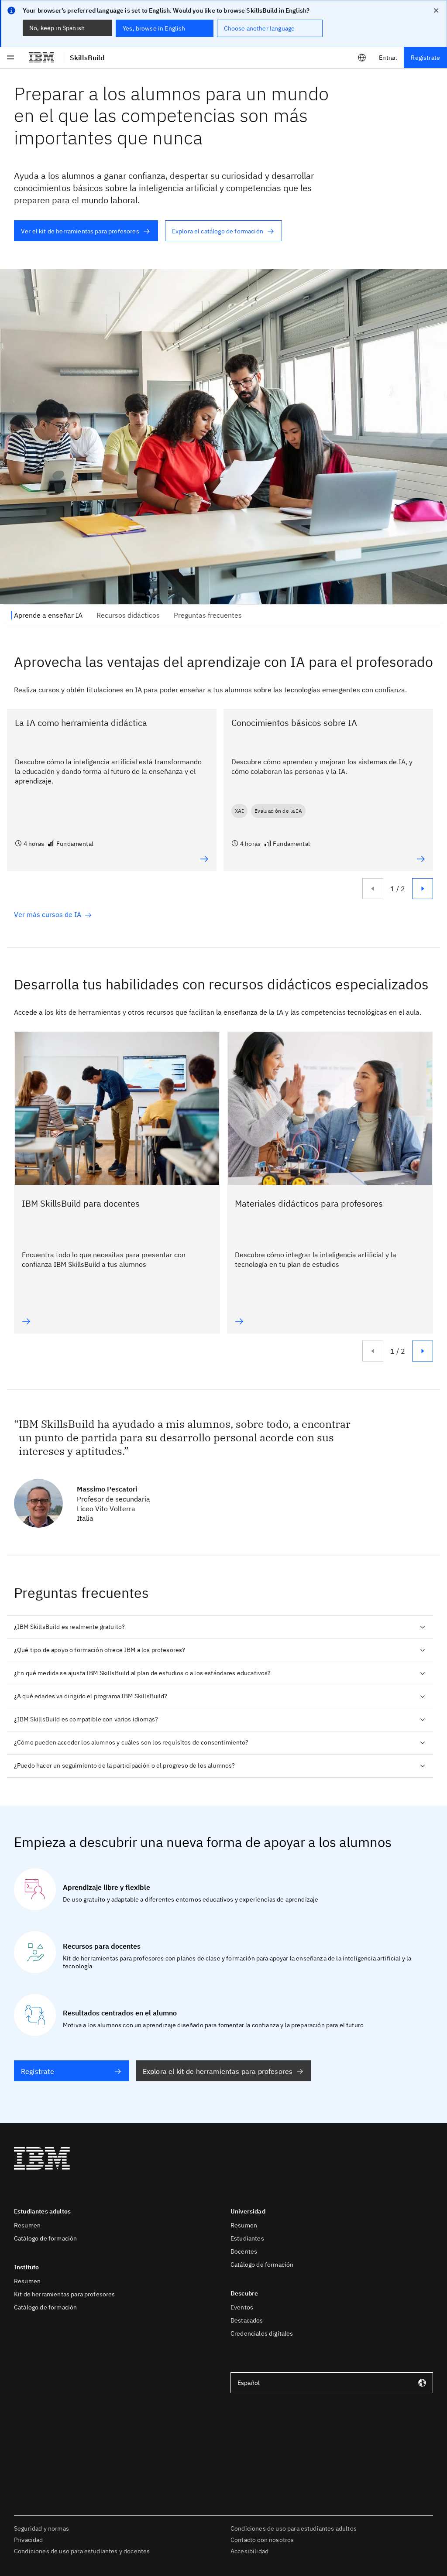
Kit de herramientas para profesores (65, 2294)
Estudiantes (247, 2238)
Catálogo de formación (45, 2238)
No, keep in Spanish (57, 28)
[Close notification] (436, 10)
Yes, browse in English (154, 28)
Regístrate (425, 58)
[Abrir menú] (10, 58)
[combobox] (332, 2383)
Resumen (27, 2225)
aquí (264, 2535)
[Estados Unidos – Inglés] (362, 58)
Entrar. (388, 58)
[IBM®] (41, 58)
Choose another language (260, 28)
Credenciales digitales (262, 2333)
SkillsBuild (87, 58)
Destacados (247, 2320)
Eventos (242, 2307)
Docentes (244, 2251)
